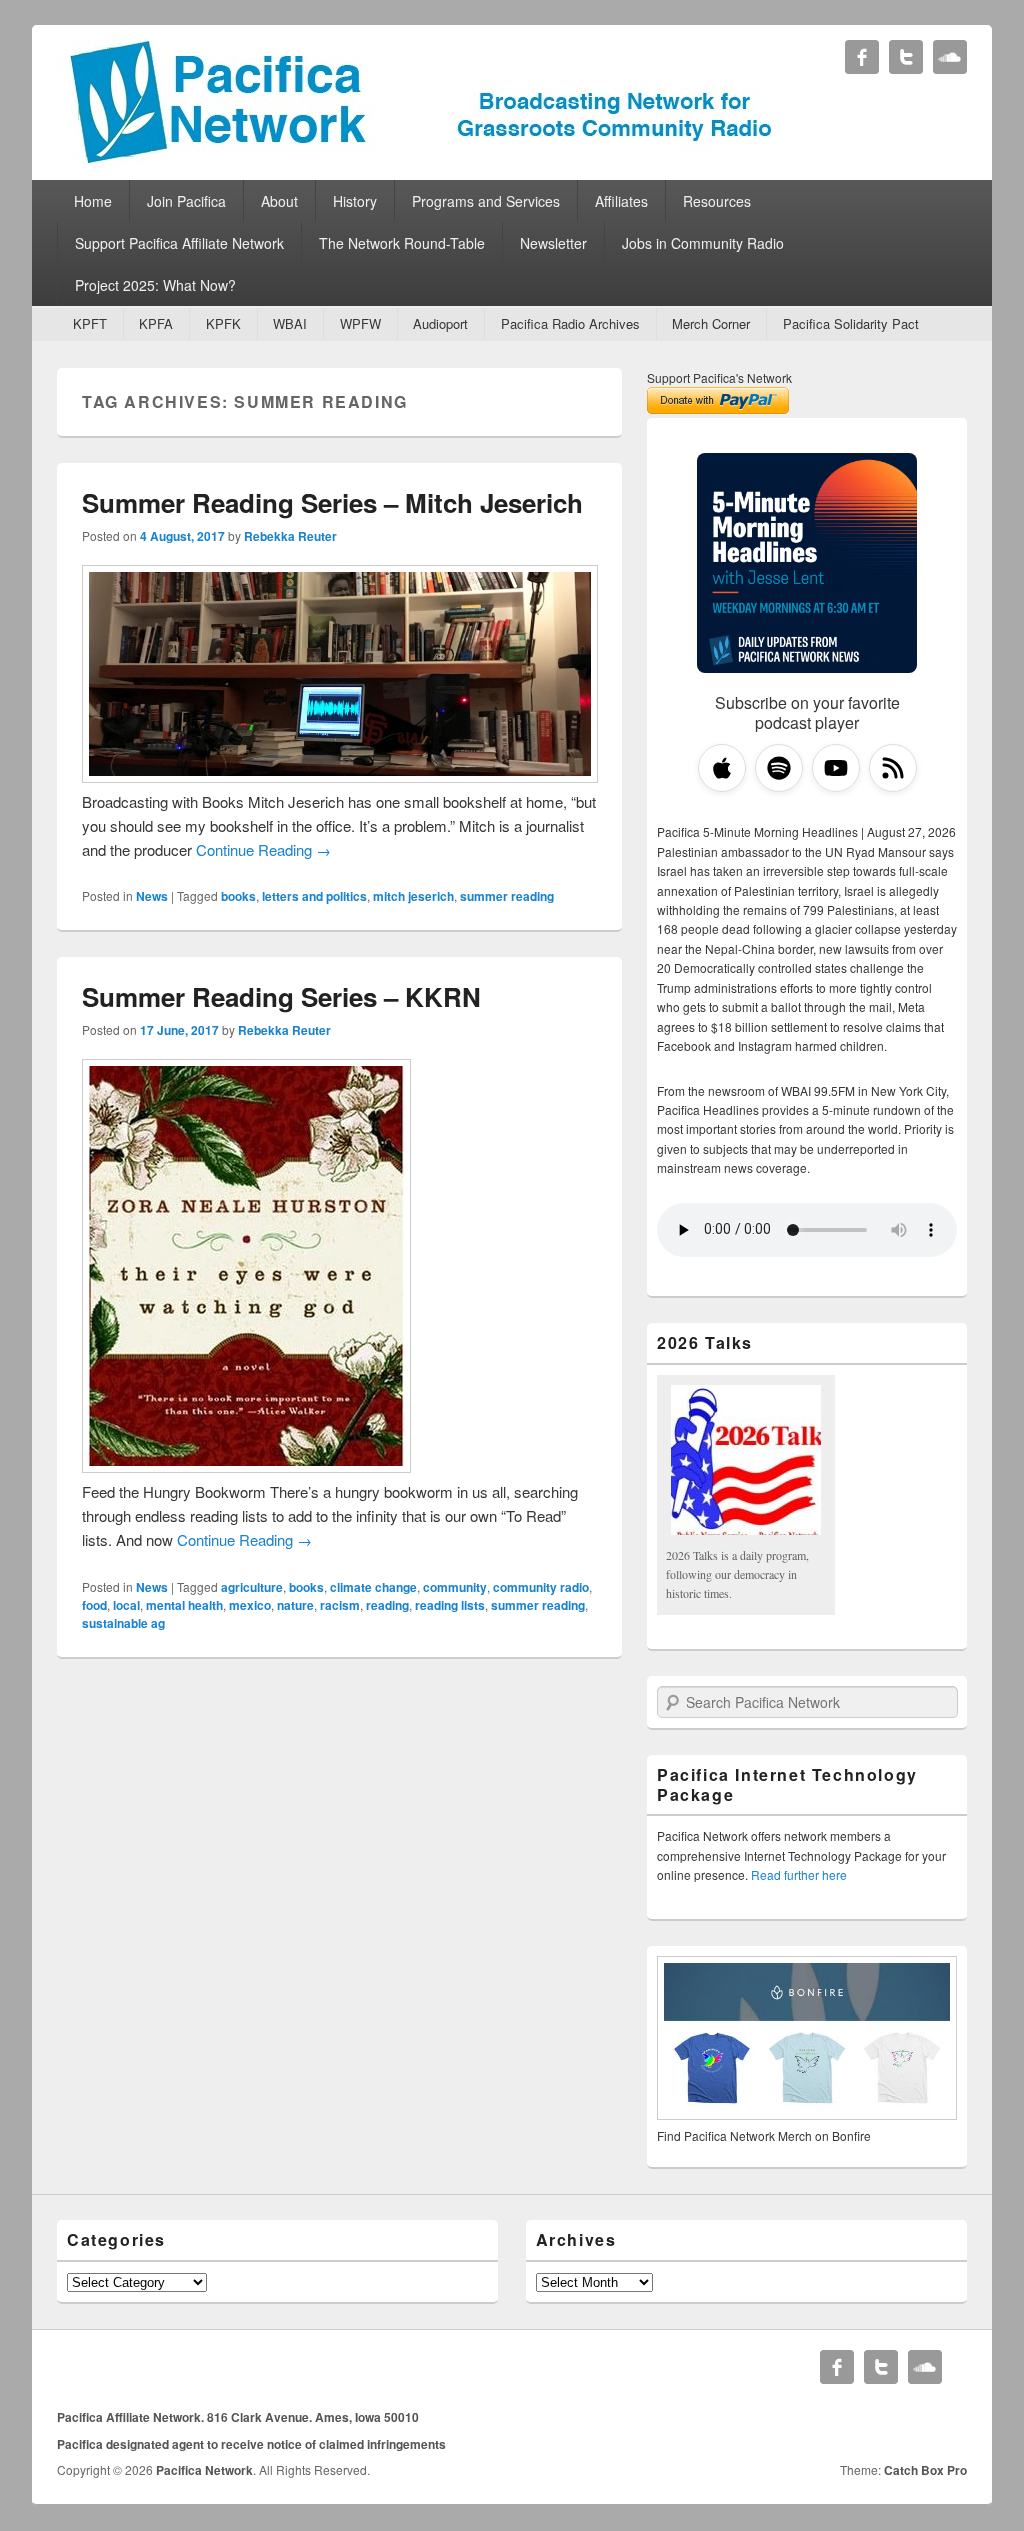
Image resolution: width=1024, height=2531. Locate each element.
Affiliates (621, 201)
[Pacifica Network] (421, 158)
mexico (250, 1605)
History (355, 201)
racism (340, 1605)
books (238, 896)
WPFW (360, 323)
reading (387, 1605)
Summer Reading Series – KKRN (281, 996)
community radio (541, 1587)
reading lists (450, 1605)
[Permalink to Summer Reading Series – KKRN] (246, 1466)
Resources (717, 201)
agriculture (252, 1587)
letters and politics (314, 896)
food (94, 1605)
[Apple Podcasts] (722, 768)
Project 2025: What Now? (155, 285)
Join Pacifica (186, 201)
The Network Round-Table (402, 243)
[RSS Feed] (893, 768)
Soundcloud (950, 57)
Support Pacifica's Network (719, 377)
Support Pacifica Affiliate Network (179, 243)
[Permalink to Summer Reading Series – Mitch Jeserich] (340, 776)
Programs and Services (486, 201)
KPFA (156, 323)
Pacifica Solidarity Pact (851, 323)
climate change (373, 1587)
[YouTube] (836, 768)
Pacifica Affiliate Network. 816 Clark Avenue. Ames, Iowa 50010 (238, 2417)
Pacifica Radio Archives (570, 323)
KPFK (223, 323)
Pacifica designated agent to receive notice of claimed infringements (251, 2444)
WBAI (290, 323)
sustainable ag (123, 1623)
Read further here (799, 1874)
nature (295, 1605)
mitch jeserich (413, 896)
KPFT (90, 323)
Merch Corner (711, 323)
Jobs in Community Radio (703, 243)
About (279, 201)
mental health (184, 1605)
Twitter (906, 57)
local (126, 1605)
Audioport (440, 323)
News (152, 896)
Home (93, 201)
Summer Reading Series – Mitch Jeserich (332, 502)
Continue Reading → (263, 849)
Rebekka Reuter (290, 536)
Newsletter (553, 243)
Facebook (862, 57)
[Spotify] (779, 768)
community (455, 1587)
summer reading (507, 896)
